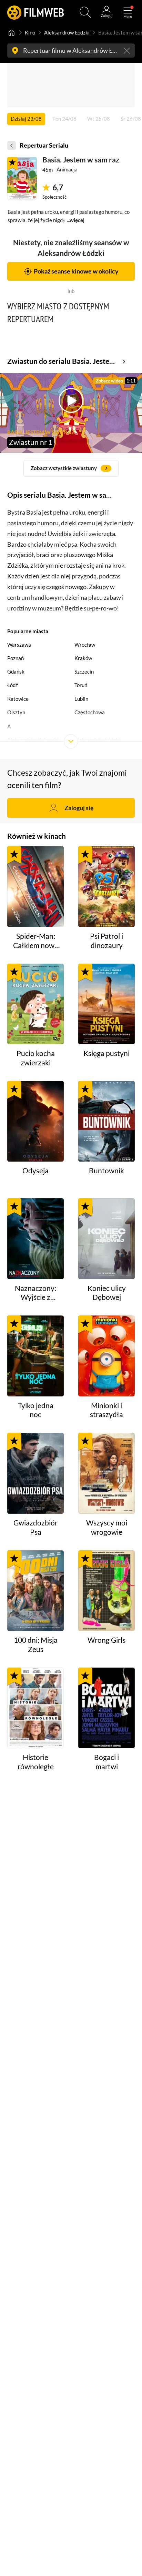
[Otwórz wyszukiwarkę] (85, 12)
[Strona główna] (12, 32)
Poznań (16, 658)
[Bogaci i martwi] (107, 1708)
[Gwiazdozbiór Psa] (36, 1473)
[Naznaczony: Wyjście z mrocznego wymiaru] (36, 1239)
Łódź (13, 685)
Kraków (83, 658)
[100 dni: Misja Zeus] (36, 1591)
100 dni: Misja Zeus (36, 1645)
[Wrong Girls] (107, 1591)
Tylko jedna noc (36, 1410)
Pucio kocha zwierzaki (36, 1058)
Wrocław (85, 645)
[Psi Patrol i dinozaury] (107, 887)
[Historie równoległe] (36, 1708)
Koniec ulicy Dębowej (107, 1293)
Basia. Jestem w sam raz (81, 160)
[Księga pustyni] (107, 1004)
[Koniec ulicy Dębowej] (107, 1239)
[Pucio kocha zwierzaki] (36, 1004)
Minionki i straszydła (106, 1410)
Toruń (81, 685)
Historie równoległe (36, 1762)
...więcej (76, 220)
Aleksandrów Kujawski (33, 740)
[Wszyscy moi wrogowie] (107, 1473)
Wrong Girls (106, 1640)
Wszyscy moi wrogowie (107, 1527)
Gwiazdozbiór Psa (35, 1527)
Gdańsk (16, 672)
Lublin (81, 699)
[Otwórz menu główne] (128, 12)
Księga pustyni (106, 1053)
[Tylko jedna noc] (36, 1356)
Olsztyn (16, 712)
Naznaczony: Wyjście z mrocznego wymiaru (35, 1293)
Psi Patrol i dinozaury (106, 941)
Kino (30, 32)
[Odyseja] (36, 1121)
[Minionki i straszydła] (107, 1356)
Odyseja (35, 1171)
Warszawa (19, 645)
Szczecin (84, 672)
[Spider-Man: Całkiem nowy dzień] (36, 887)
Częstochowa (90, 712)
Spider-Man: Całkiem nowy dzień (36, 941)
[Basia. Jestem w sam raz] (22, 178)
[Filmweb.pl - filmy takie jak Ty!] (36, 12)
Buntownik (106, 1171)
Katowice (18, 699)
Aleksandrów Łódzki (67, 32)
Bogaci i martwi (106, 1762)
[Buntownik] (107, 1121)
